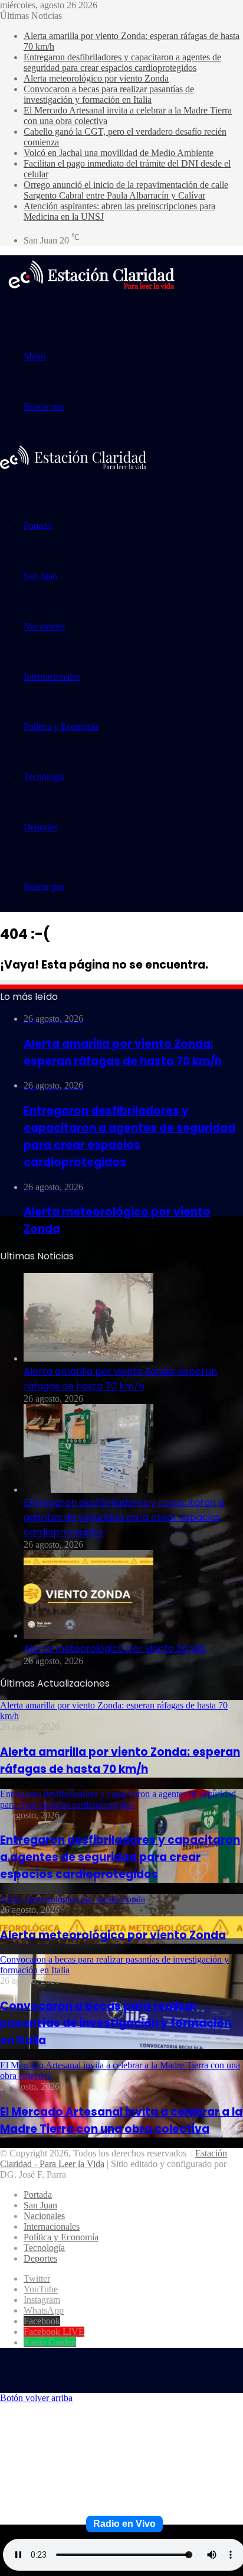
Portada (38, 526)
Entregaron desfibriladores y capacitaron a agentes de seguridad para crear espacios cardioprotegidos (122, 62)
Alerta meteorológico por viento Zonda (96, 78)
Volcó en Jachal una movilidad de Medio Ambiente (119, 153)
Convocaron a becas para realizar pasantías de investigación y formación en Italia (109, 94)
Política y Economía (61, 727)
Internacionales (52, 676)
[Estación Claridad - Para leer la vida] (91, 296)
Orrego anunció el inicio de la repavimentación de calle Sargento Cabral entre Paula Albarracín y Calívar (126, 190)
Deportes (40, 827)
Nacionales (44, 626)
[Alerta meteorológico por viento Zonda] (88, 1635)
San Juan (40, 576)
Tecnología (44, 777)
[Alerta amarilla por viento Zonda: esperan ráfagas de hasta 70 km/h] (88, 1358)
